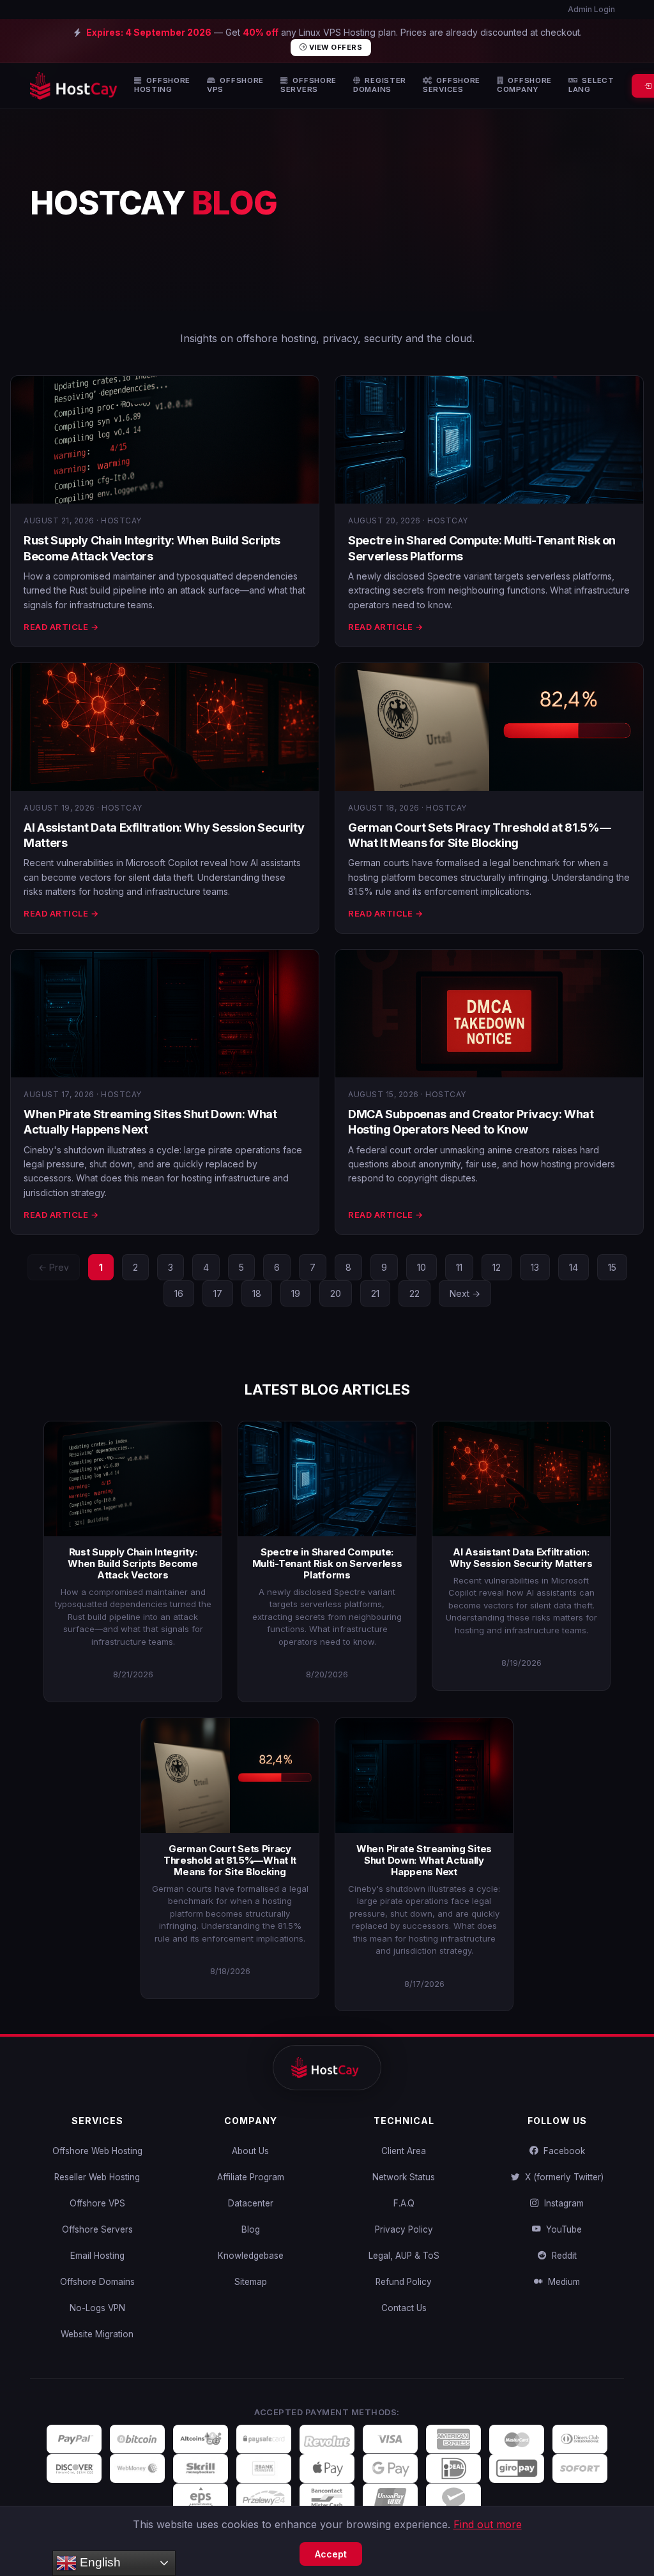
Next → (465, 1293)
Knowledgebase (251, 2256)
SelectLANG (591, 85)
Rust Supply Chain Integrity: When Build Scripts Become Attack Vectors (133, 1563)
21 (375, 1293)
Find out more (488, 2524)
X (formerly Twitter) (562, 2177)
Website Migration (97, 2334)
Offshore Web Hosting (97, 2151)
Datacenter (251, 2203)
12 (497, 1267)
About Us (250, 2151)
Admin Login (590, 9)
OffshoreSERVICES (452, 85)
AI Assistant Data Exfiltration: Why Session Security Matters (521, 1558)
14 (574, 1267)
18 (257, 1293)
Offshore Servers (97, 2229)
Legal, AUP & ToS (404, 2256)
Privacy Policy (404, 2229)
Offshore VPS (97, 2203)
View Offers (334, 47)
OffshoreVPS (235, 85)
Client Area (404, 2151)
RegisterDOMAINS (380, 85)
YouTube (561, 2229)
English (99, 2562)
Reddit (562, 2256)
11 (459, 1267)
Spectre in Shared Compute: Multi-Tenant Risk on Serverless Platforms (327, 1563)
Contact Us (404, 2308)
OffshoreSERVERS (308, 85)
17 (218, 1293)
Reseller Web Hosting (97, 2177)
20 (336, 1293)
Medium (561, 2282)
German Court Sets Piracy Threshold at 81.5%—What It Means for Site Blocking (230, 1860)
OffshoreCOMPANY (524, 85)
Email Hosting (97, 2256)
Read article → (61, 627)
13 (535, 1267)
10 (422, 1267)
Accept (331, 2554)
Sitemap (251, 2282)
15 (612, 1267)
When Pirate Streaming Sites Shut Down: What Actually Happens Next (424, 1860)
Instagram (561, 2203)
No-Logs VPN (97, 2308)
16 (179, 1293)
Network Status (404, 2177)
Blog (251, 2229)
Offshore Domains (97, 2282)
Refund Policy (404, 2282)
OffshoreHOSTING (162, 85)
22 (414, 1293)
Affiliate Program (251, 2177)
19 (296, 1293)
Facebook (562, 2151)
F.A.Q (404, 2203)
